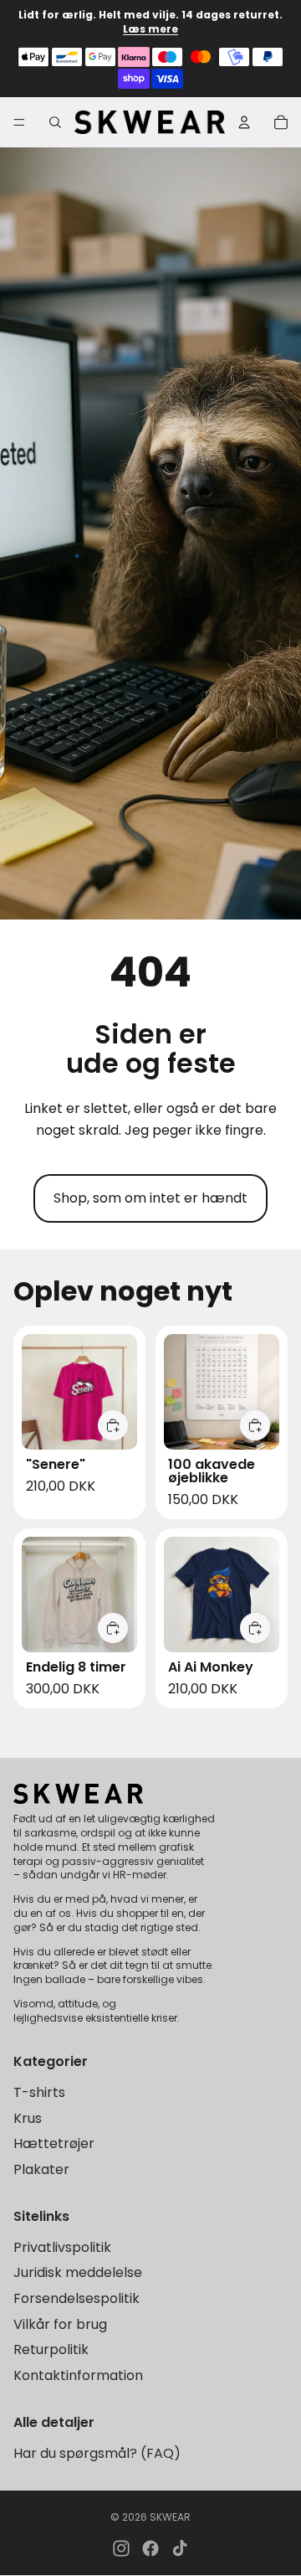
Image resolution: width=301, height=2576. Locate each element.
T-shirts (39, 2092)
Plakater (41, 2169)
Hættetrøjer (54, 2143)
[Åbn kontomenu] (244, 122)
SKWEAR (170, 2517)
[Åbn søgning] (55, 122)
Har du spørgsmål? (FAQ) (97, 2453)
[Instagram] (121, 2548)
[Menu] (19, 122)
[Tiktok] (180, 2548)
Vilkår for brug (60, 2324)
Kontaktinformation (78, 2375)
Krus (28, 2118)
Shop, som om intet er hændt (150, 1198)
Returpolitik (51, 2349)
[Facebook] (150, 2548)
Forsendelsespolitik (77, 2298)
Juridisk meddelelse (78, 2272)
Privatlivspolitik (62, 2247)
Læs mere (150, 29)
